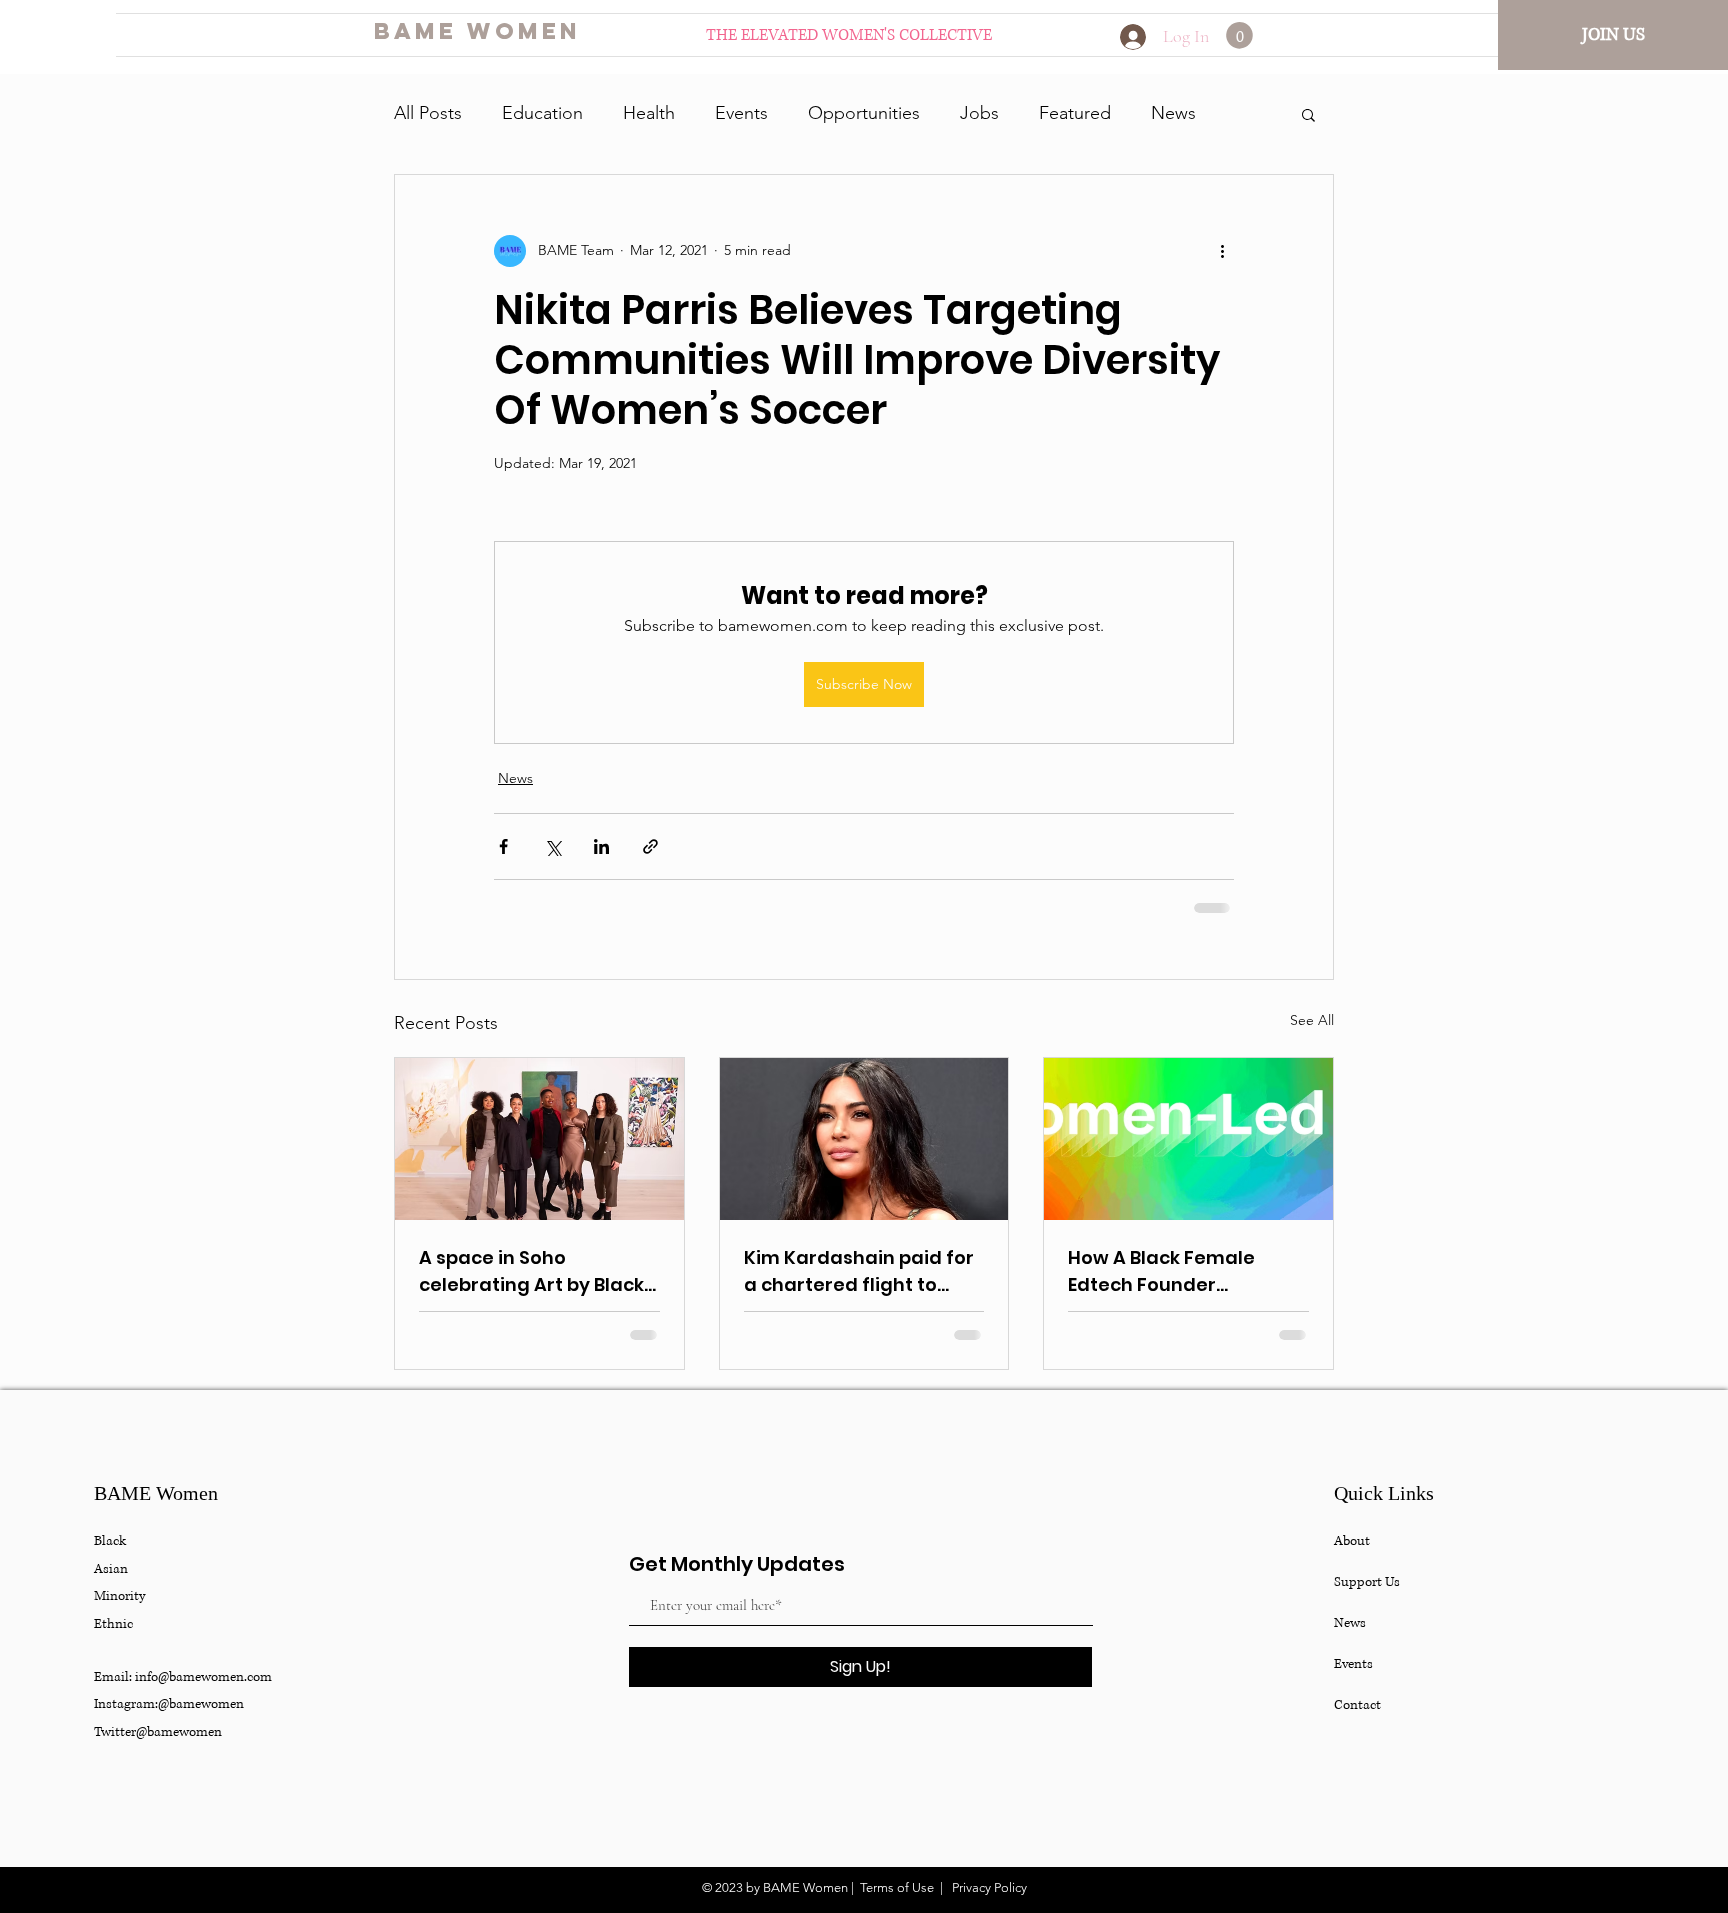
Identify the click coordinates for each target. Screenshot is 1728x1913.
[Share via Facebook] (503, 846)
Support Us (1367, 1582)
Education (542, 113)
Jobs (979, 113)
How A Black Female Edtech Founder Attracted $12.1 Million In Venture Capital (1179, 1271)
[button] (1239, 35)
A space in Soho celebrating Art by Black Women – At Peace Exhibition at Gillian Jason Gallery (538, 1271)
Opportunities (864, 113)
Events (741, 113)
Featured (1075, 113)
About (1352, 1541)
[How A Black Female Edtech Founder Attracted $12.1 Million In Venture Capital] (1188, 1139)
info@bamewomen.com (203, 1677)
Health (649, 113)
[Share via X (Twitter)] (552, 846)
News (1173, 113)
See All (1312, 1020)
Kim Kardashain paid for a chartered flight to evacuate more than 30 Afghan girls (859, 1271)
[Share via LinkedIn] (601, 846)
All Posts (428, 113)
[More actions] (1222, 251)
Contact (1357, 1705)
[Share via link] (650, 846)
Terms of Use (897, 1887)
